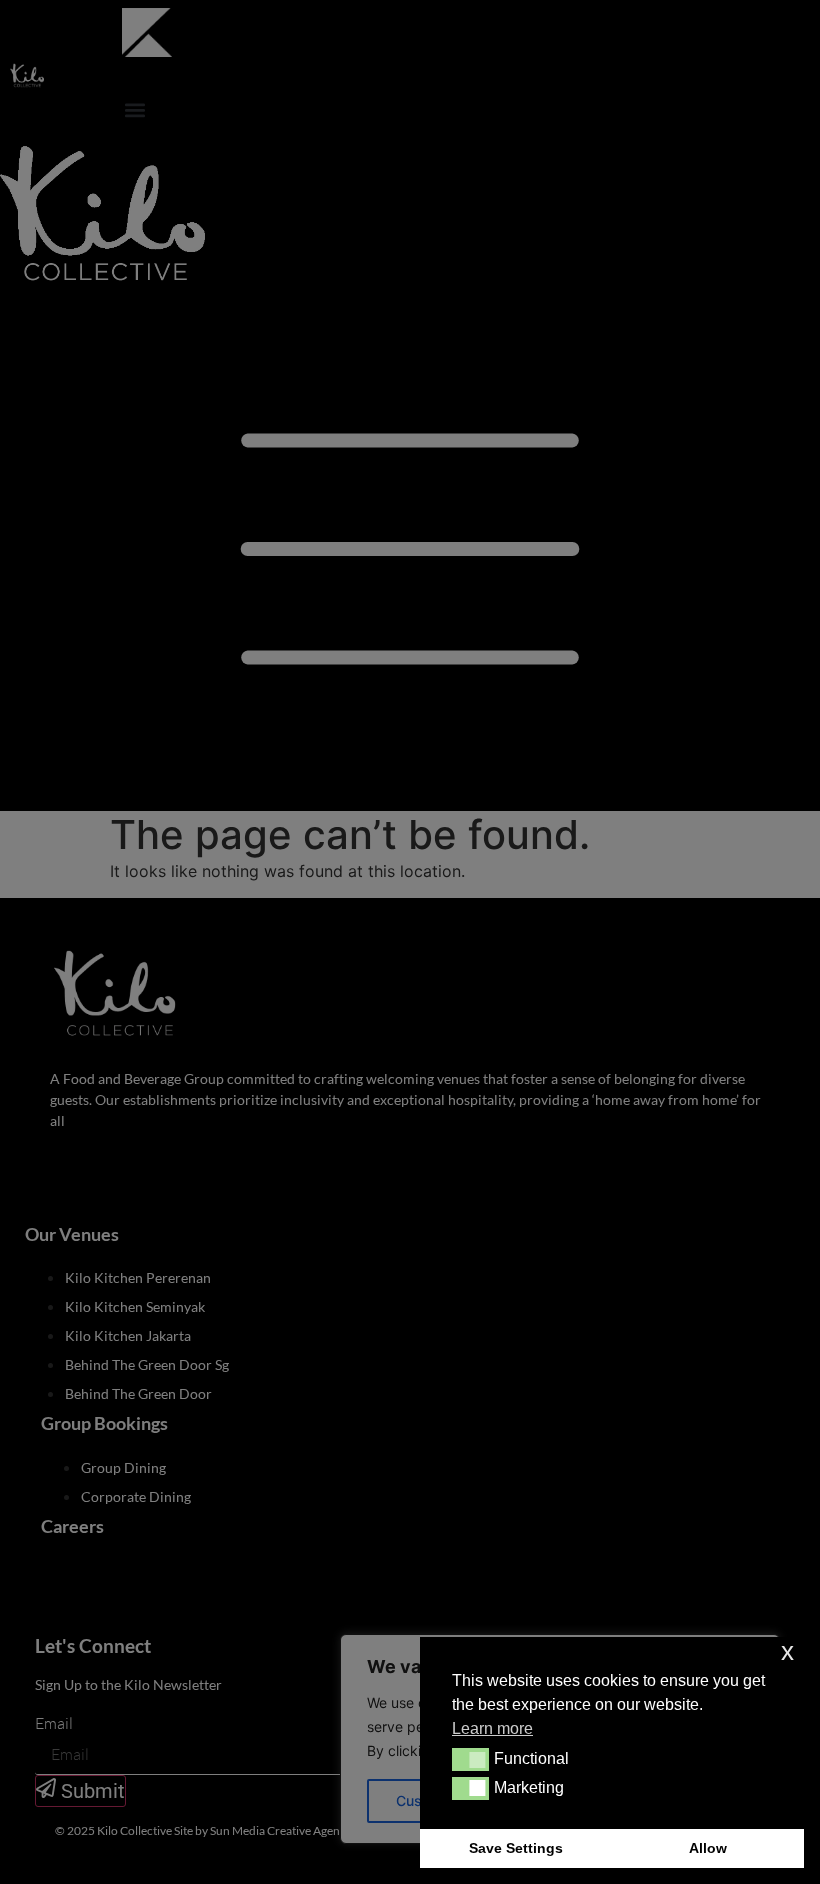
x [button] (787, 1651)
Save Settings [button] (516, 1848)
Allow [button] (708, 1848)
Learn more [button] (492, 1728)
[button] (470, 1759)
